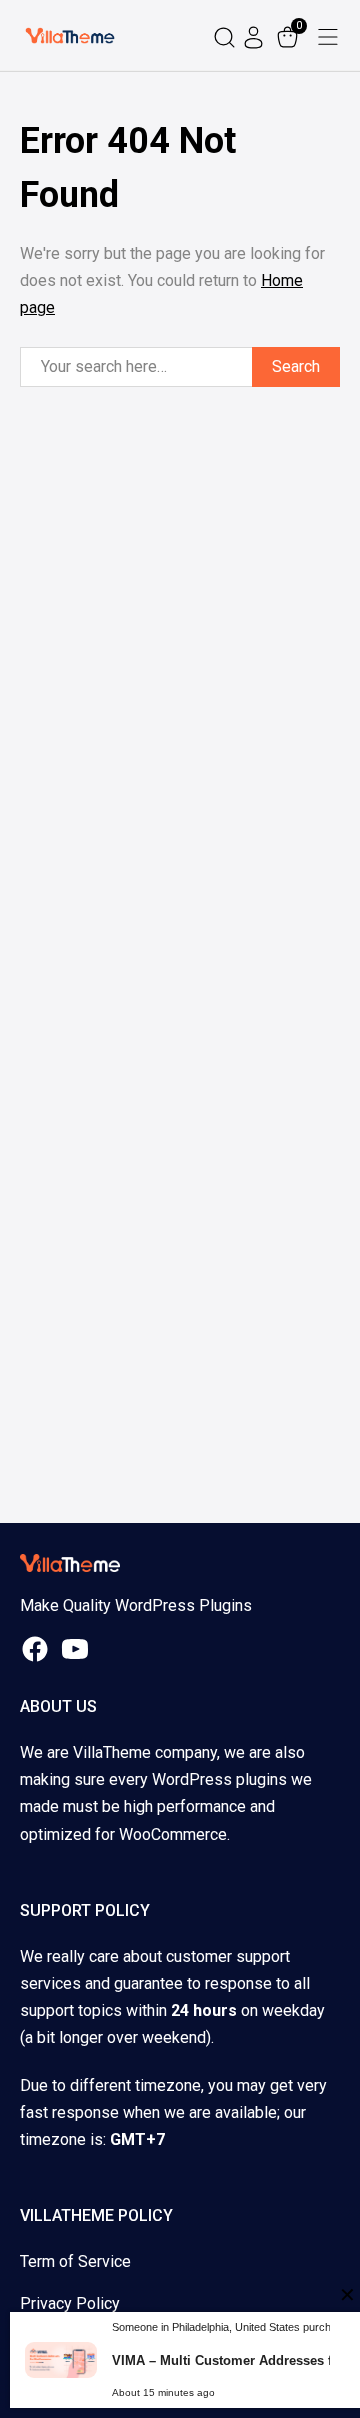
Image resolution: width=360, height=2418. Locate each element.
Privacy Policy (70, 2303)
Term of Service (75, 2261)
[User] (256, 35)
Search (296, 366)
